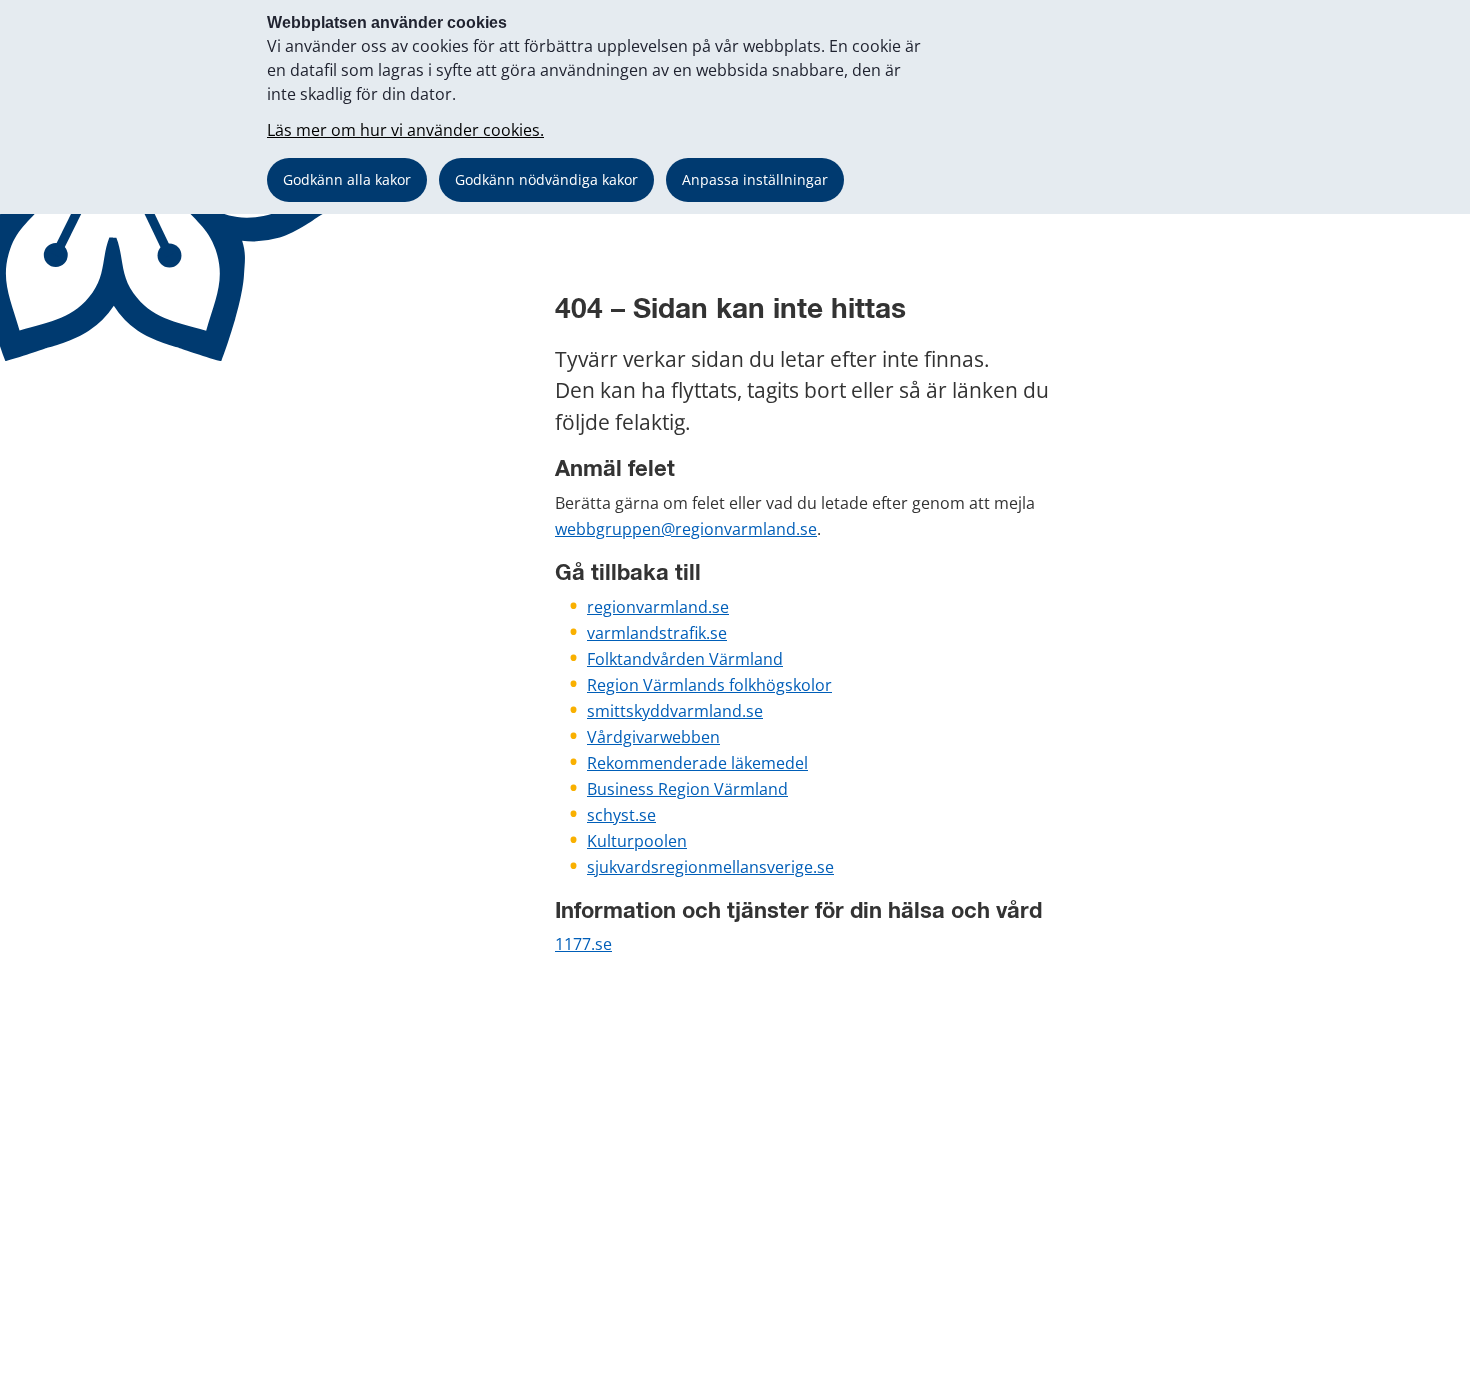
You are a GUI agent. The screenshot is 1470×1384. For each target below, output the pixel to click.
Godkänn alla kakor (347, 179)
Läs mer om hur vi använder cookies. (405, 130)
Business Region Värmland (687, 789)
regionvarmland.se (658, 607)
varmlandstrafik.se (657, 633)
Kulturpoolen (637, 841)
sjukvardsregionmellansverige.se (710, 867)
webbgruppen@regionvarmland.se (686, 529)
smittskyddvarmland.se (675, 711)
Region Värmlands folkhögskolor (709, 685)
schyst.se (621, 815)
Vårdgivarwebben (653, 737)
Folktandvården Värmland (685, 659)
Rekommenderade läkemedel (697, 763)
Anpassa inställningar (755, 179)
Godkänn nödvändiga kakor (546, 179)
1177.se (583, 944)
